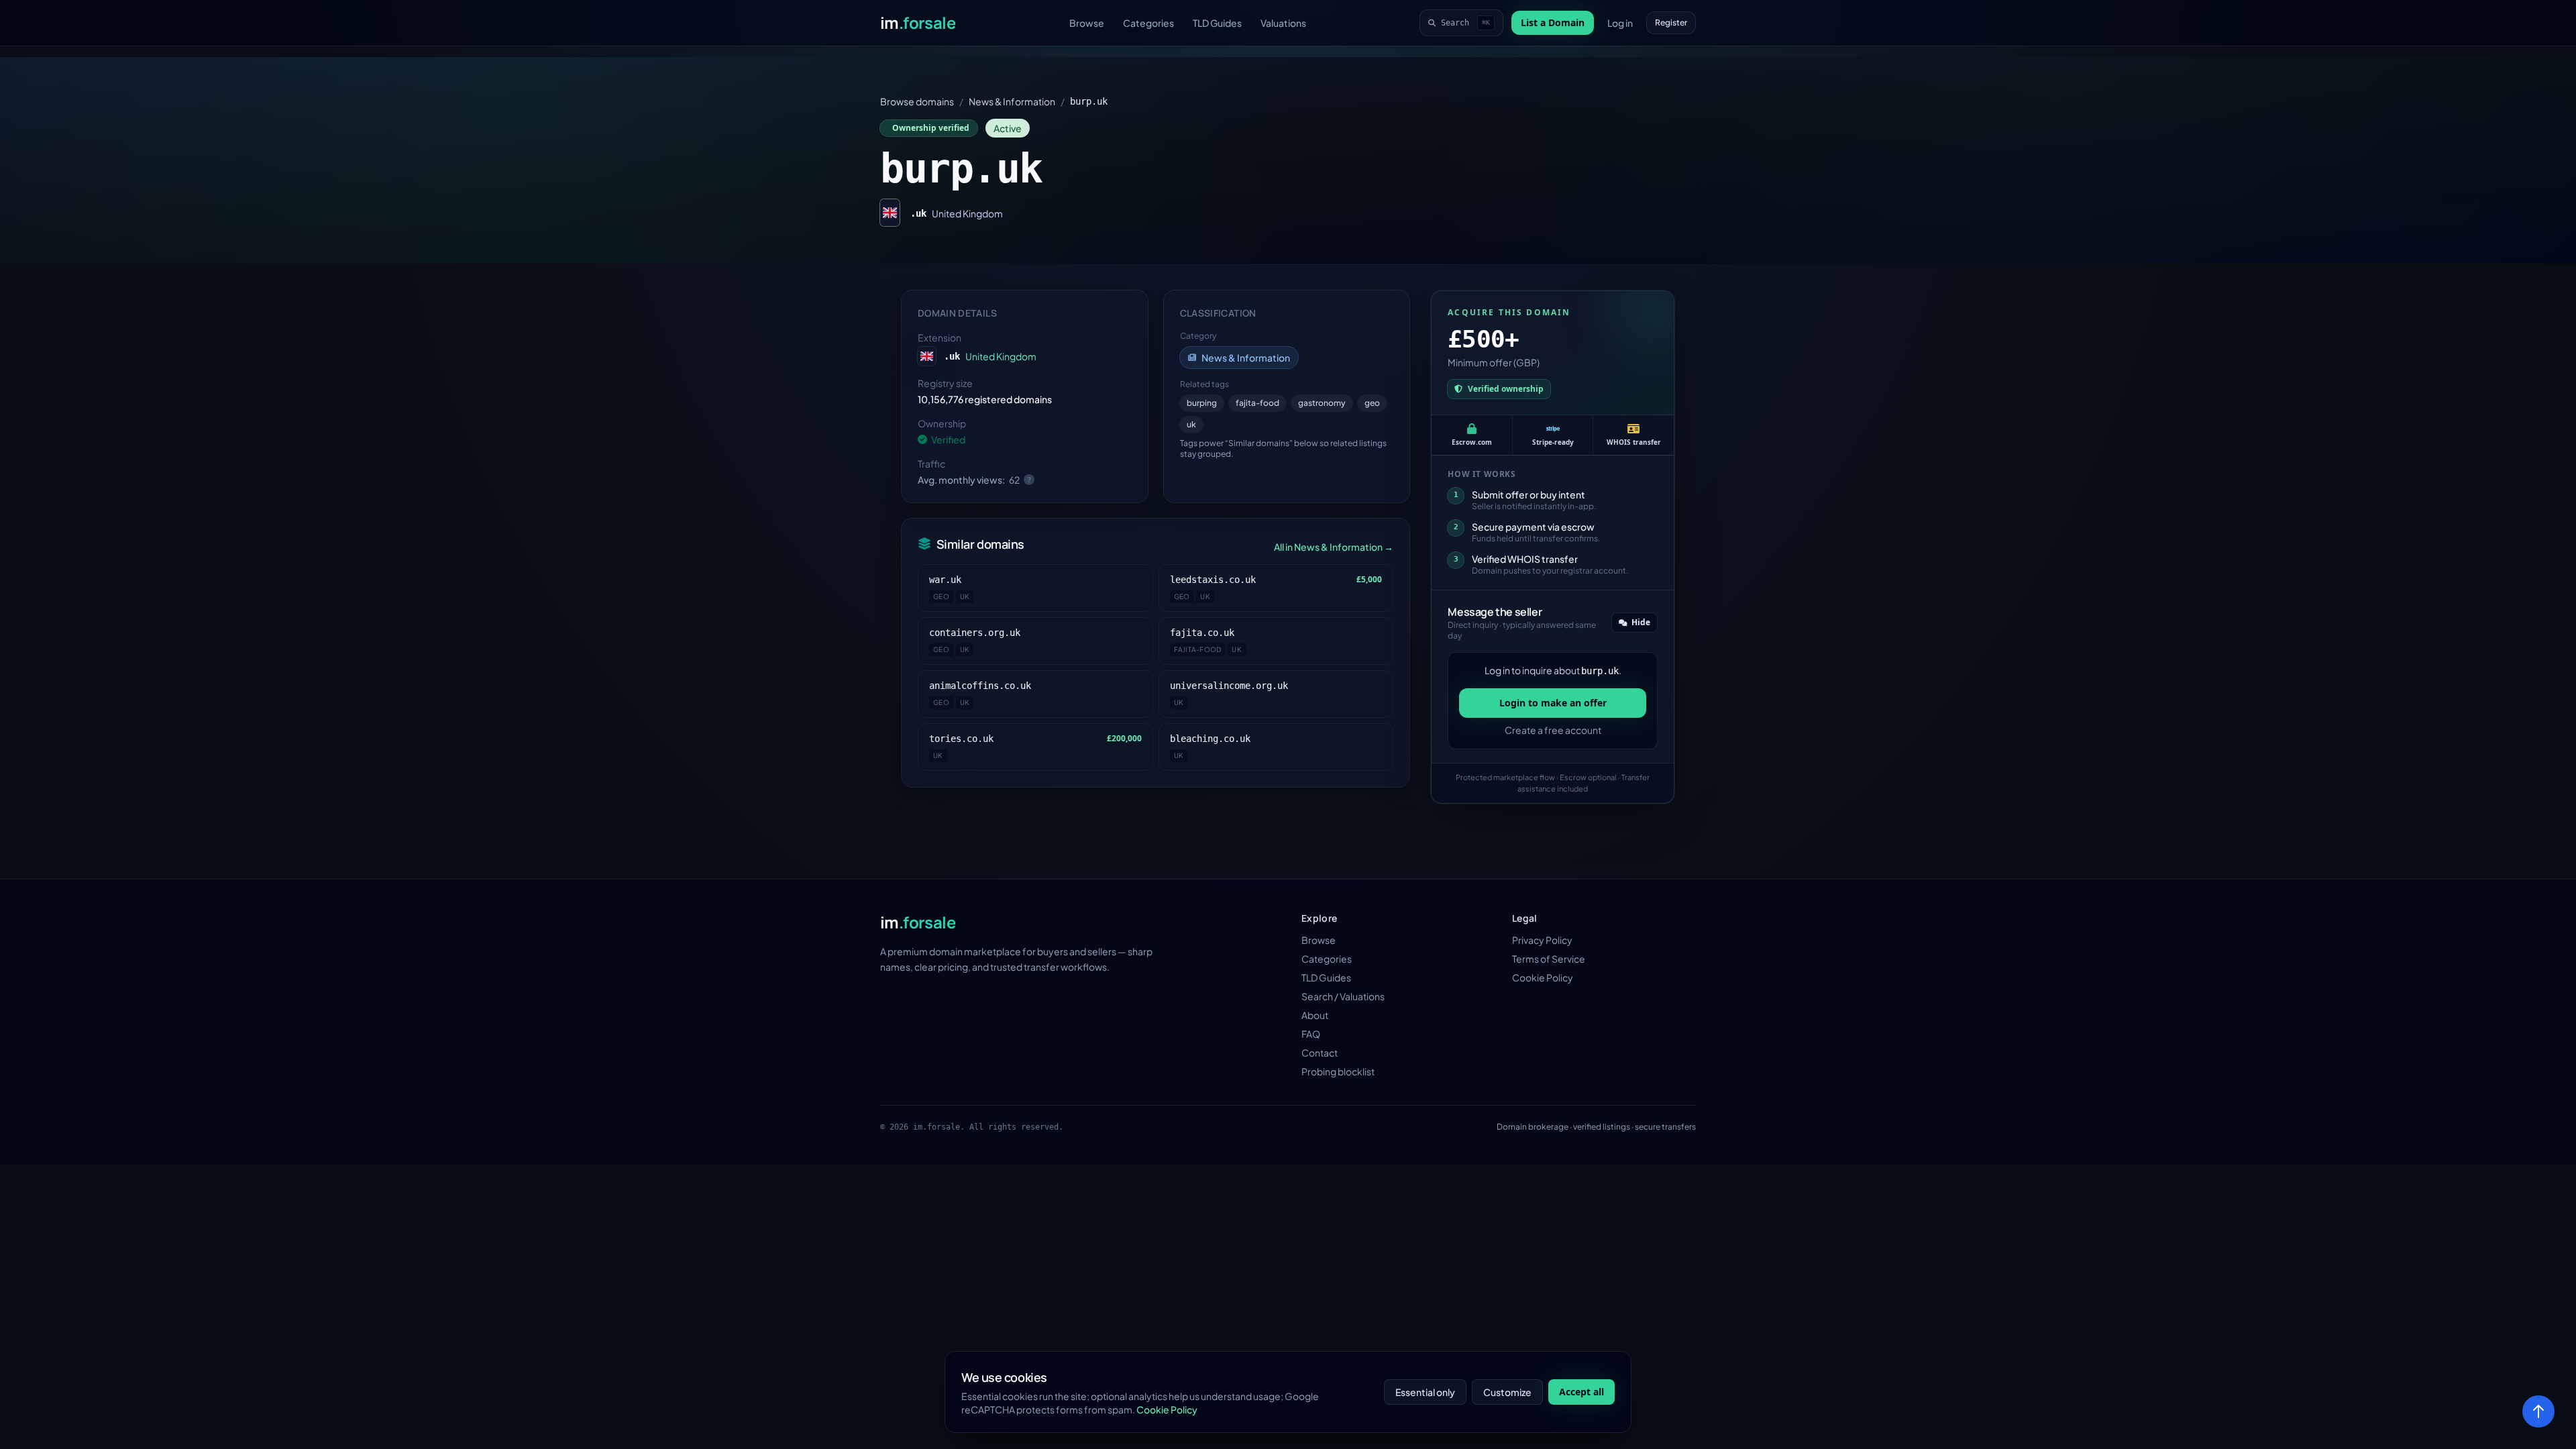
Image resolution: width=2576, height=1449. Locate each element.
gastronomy (1322, 403)
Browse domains (917, 101)
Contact (1320, 1053)
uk (1191, 424)
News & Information (1012, 101)
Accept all (1581, 1392)
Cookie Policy (1543, 977)
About (1315, 1015)
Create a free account (1553, 730)
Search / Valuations (1343, 996)
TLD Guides (1217, 23)
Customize (1507, 1392)
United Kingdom (967, 213)
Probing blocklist (1338, 1071)
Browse (1087, 23)
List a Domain (1553, 22)
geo (1372, 403)
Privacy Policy (1542, 940)
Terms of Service (1549, 959)
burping (1202, 403)
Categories (1148, 23)
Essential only (1425, 1392)
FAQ (1311, 1034)
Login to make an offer (1553, 703)
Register (1671, 22)
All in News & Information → (1334, 547)
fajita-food (1257, 403)
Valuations (1283, 23)
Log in (1620, 23)
